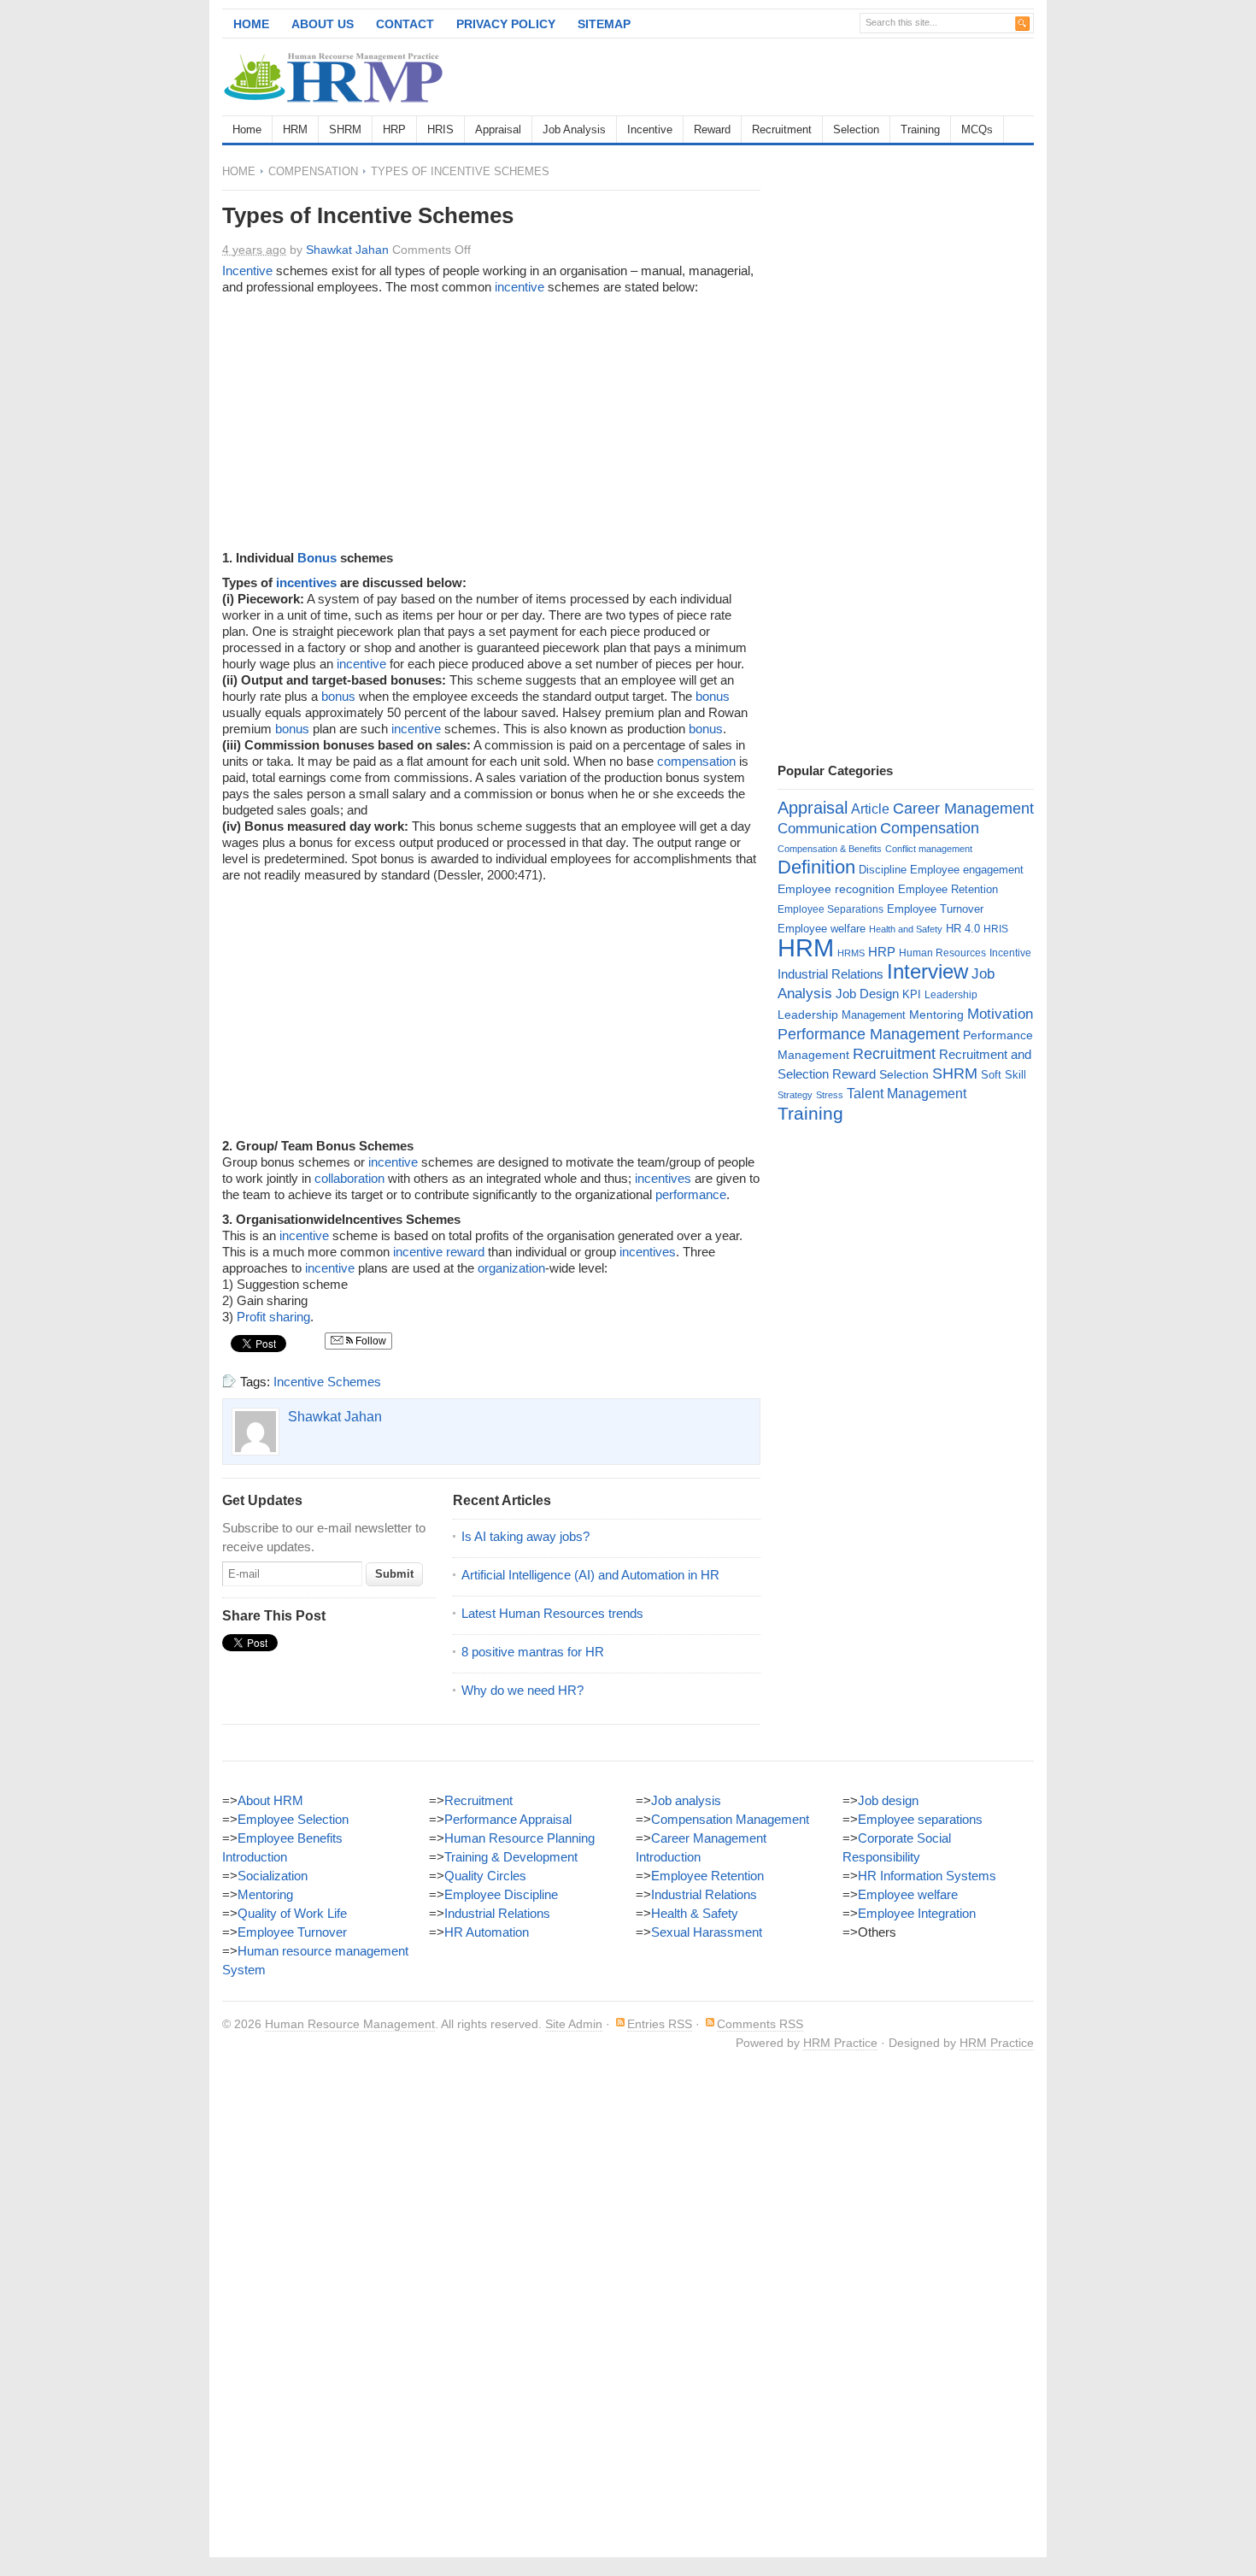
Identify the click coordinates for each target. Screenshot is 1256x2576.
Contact (405, 24)
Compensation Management (730, 1819)
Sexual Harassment (707, 1932)
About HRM (270, 1800)
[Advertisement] (834, 77)
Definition (816, 867)
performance (691, 1194)
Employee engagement (967, 870)
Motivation (1000, 1014)
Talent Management (907, 1094)
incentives (306, 582)
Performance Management (869, 1034)
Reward (712, 129)
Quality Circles (485, 1876)
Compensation (313, 171)
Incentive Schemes (327, 1382)
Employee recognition (836, 889)
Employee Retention (948, 889)
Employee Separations (830, 909)
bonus (338, 696)
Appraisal (498, 129)
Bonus (317, 558)
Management (874, 1015)
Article (870, 809)
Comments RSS (760, 2024)
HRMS (851, 953)
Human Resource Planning (519, 1838)
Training (920, 129)
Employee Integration (917, 1913)
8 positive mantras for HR (533, 1652)
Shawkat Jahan (347, 250)
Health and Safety (906, 929)
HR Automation (487, 1932)
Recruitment (782, 129)
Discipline (883, 870)
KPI (912, 994)
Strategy (795, 1095)
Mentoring (936, 1015)
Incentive (650, 129)
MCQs (977, 129)
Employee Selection (293, 1819)
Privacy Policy (506, 24)
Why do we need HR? (522, 1690)
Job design (888, 1800)
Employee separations (920, 1819)
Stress (830, 1095)
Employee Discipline (501, 1894)
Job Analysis (574, 129)
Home (251, 24)
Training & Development (511, 1857)
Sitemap (604, 24)
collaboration (349, 1178)
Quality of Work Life (292, 1913)
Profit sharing (273, 1317)
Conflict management (929, 849)
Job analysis (686, 1800)
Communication (827, 829)
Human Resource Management (350, 2024)
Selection (856, 129)
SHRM (345, 129)
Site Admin (574, 2024)
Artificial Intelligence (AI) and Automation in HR (590, 1575)
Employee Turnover (935, 909)
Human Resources (942, 953)
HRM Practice (840, 2043)
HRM (295, 129)
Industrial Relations (830, 974)
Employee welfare (822, 929)
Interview (927, 971)
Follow (370, 1341)
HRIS (440, 129)
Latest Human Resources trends (552, 1613)
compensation (696, 761)
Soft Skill (1004, 1075)
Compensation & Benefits (830, 849)
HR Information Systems (927, 1876)
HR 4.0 (963, 929)
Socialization (273, 1876)
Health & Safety (695, 1913)
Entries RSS (660, 2024)
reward (465, 1252)
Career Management (963, 809)
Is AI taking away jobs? (525, 1536)
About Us (323, 24)
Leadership (951, 995)
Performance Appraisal (508, 1819)
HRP (394, 129)
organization (511, 1268)
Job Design (867, 994)
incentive (519, 287)
